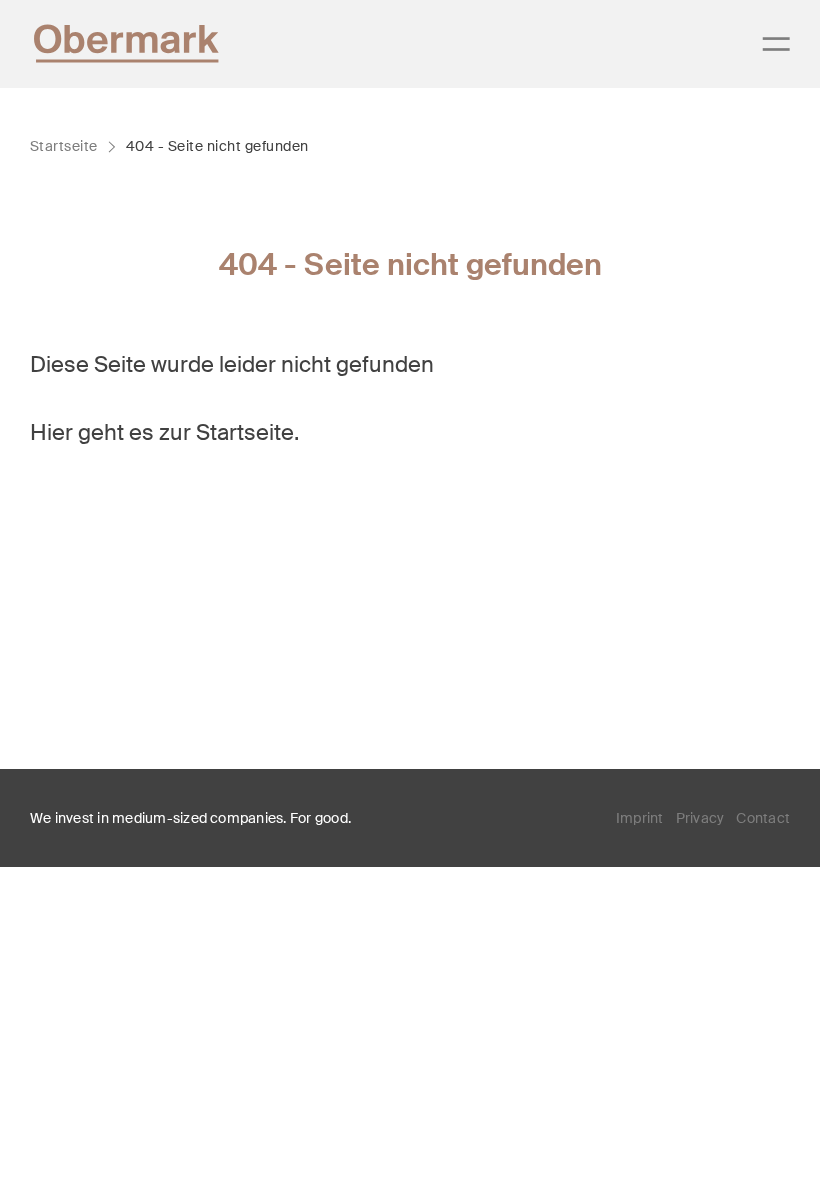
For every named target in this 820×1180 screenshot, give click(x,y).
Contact (763, 818)
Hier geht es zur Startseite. (164, 432)
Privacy (700, 818)
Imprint (640, 818)
